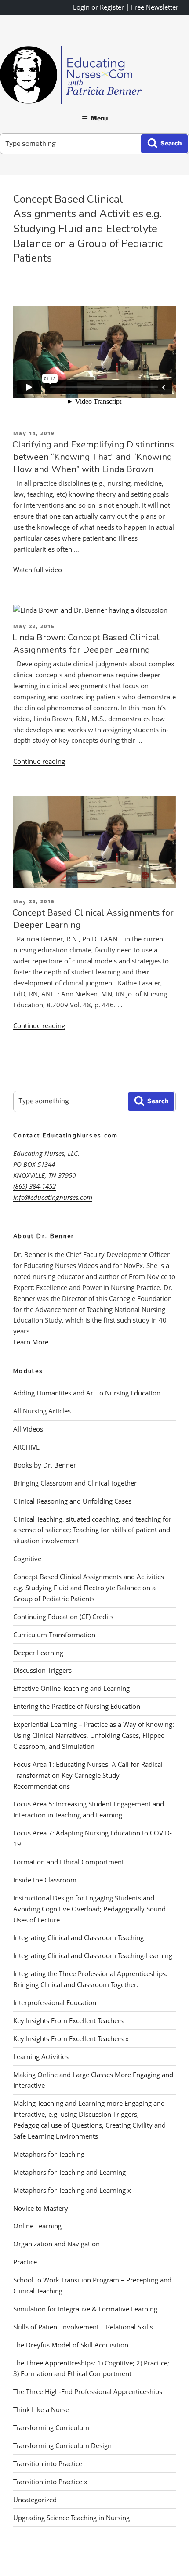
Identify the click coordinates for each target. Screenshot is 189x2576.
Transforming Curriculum (51, 2427)
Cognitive (27, 1559)
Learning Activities (41, 2056)
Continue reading (39, 761)
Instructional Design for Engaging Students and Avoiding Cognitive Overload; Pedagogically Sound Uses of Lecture (89, 1909)
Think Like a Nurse (41, 2409)
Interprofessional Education (55, 2002)
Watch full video (38, 570)
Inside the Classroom (45, 1880)
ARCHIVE (26, 1447)
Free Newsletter (155, 7)
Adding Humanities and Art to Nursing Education (87, 1393)
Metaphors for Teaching (49, 2154)
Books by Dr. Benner (45, 1465)
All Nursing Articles (42, 1411)
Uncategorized (35, 2500)
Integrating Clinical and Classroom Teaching (78, 1937)
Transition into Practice (48, 2463)
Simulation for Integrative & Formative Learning (85, 2309)
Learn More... (33, 1342)
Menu (99, 118)
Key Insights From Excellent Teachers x (71, 2038)
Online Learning (37, 2226)
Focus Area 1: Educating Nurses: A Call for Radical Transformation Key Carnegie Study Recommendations (88, 1775)
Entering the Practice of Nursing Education (77, 1706)
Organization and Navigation (56, 2244)
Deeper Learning (38, 1653)
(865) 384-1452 (35, 1186)
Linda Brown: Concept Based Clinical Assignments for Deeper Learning (86, 644)
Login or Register (98, 7)
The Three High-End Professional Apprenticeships (88, 2391)
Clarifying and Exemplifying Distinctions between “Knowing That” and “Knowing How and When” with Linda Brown (93, 457)
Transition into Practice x (50, 2482)
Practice (25, 2262)
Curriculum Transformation (54, 1635)
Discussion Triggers (42, 1670)
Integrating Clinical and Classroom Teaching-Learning (93, 1955)
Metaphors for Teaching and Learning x (72, 2190)
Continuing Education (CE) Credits (63, 1617)
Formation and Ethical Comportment (69, 1862)
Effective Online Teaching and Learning (71, 1688)
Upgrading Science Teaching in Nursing (71, 2518)
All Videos (28, 1429)
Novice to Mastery (41, 2208)
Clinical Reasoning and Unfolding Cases (72, 1501)
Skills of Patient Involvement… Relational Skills (83, 2327)
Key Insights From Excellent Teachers (68, 2020)
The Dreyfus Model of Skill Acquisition (71, 2345)
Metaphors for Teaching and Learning (69, 2172)
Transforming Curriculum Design (62, 2445)
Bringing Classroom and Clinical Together (75, 1483)
